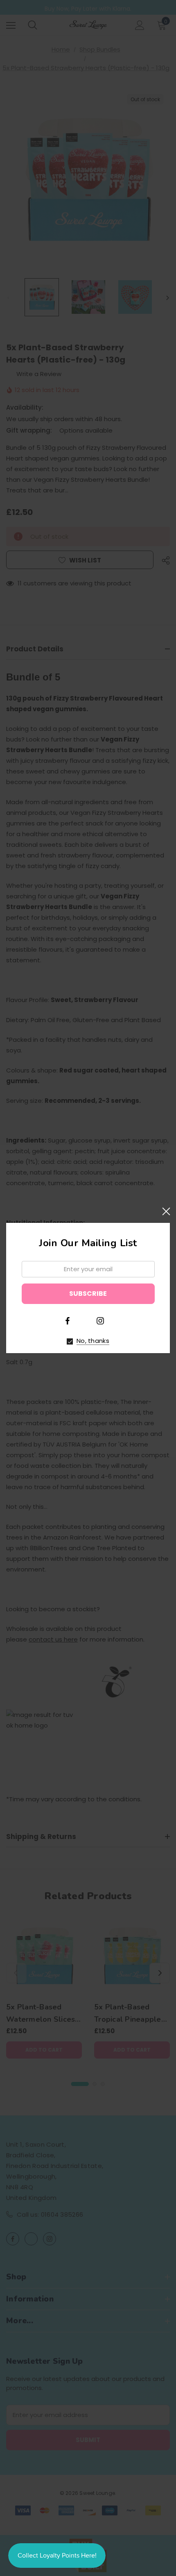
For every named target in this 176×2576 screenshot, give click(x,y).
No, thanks (93, 1341)
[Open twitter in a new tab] (84, 1320)
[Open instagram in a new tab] (100, 1321)
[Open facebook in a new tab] (68, 1321)
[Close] (166, 1212)
